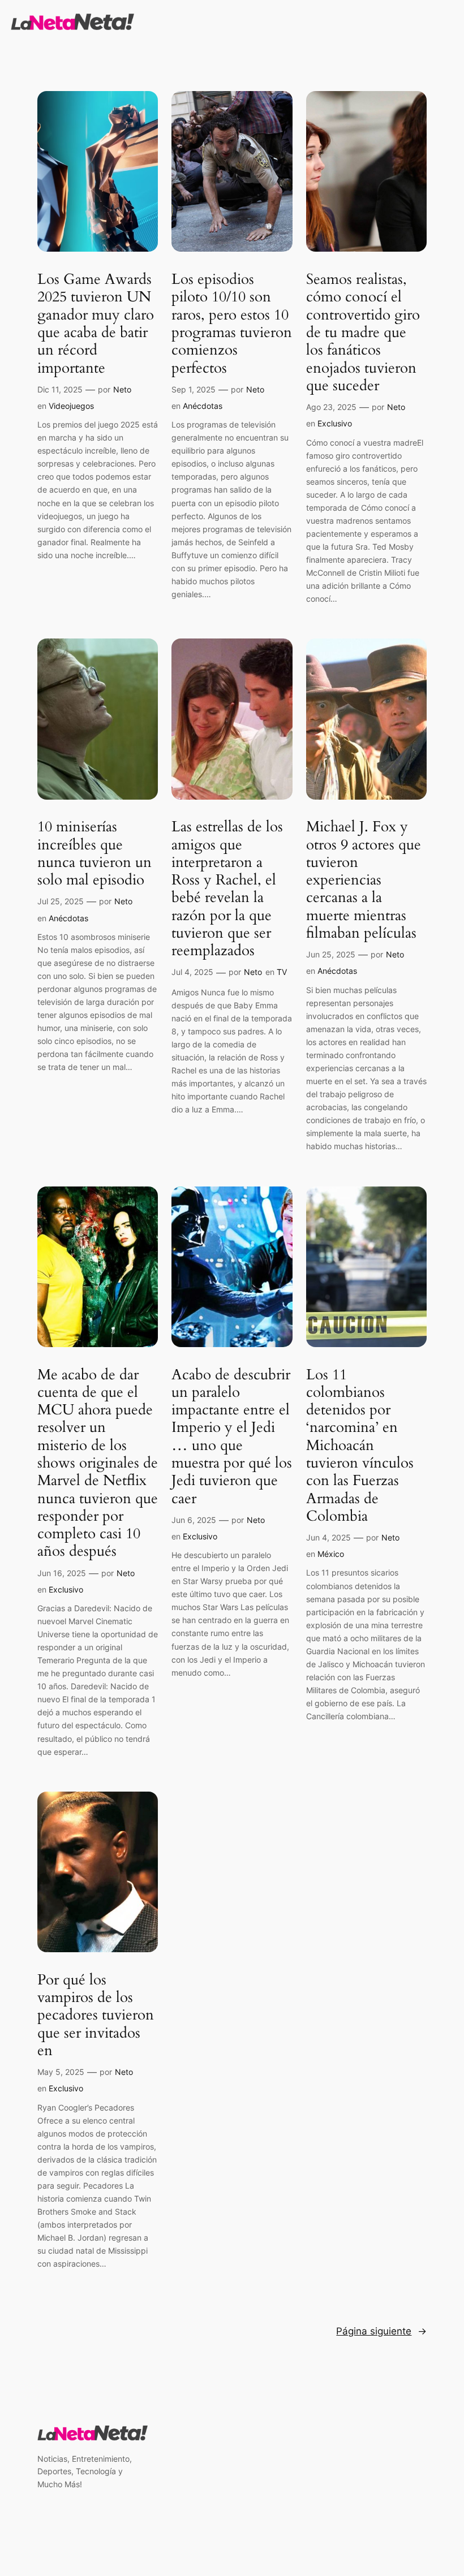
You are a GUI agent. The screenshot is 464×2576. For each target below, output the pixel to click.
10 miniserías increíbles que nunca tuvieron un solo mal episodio (94, 853)
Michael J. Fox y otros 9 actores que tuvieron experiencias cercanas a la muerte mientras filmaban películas (364, 880)
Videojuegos (71, 406)
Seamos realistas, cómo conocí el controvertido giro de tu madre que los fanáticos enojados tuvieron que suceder (363, 332)
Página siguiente (381, 2331)
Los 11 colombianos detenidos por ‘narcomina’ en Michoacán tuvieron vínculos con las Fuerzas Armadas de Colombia (360, 1446)
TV (282, 972)
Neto (122, 389)
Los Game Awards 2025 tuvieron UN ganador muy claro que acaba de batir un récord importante (96, 323)
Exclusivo (335, 423)
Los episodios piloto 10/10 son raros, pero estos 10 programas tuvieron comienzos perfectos (232, 323)
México (331, 1554)
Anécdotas (203, 406)
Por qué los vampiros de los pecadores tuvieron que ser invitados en (96, 2015)
